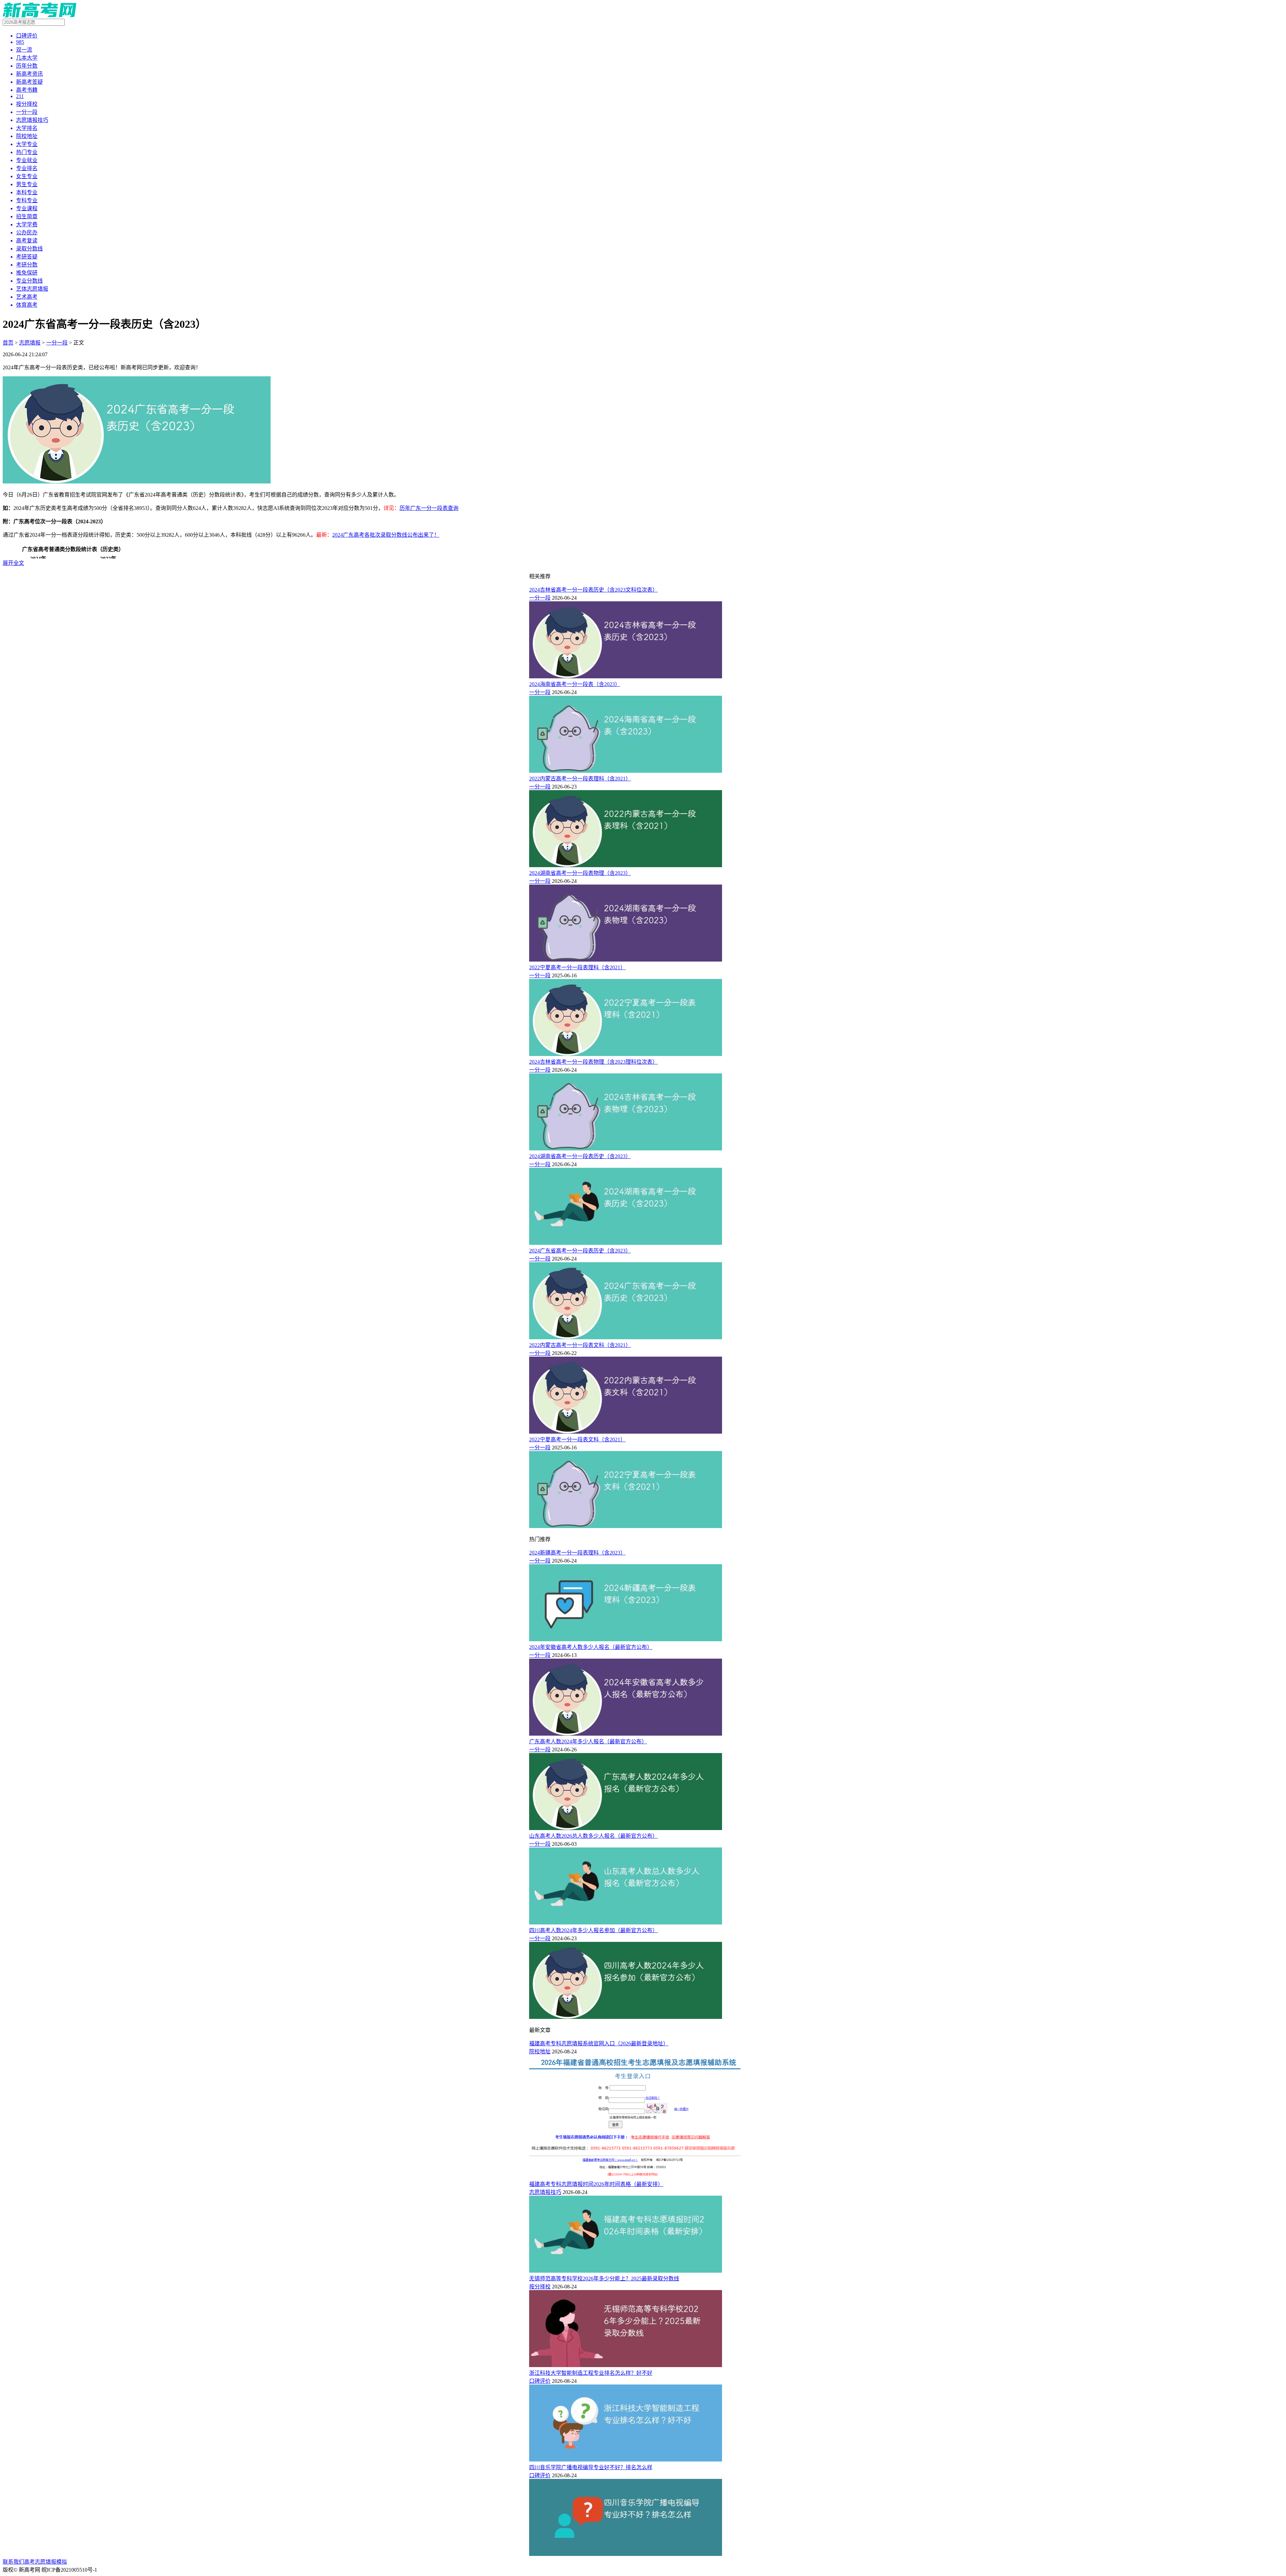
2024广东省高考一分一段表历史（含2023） (580, 1251)
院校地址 (540, 2052)
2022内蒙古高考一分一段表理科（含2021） (580, 779)
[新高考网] (40, 16)
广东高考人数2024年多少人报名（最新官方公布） (588, 1741)
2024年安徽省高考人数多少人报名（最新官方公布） (591, 1647)
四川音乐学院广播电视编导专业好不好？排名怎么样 (591, 2467)
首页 (8, 343)
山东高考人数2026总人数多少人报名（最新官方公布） (593, 1836)
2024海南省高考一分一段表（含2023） (575, 684)
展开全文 (13, 563)
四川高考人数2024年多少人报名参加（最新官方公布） (593, 1930)
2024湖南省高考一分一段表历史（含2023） (580, 1156)
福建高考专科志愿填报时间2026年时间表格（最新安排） (596, 2184)
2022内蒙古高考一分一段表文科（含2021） (580, 1345)
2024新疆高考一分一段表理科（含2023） (577, 1553)
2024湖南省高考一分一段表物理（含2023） (580, 873)
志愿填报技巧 (545, 2192)
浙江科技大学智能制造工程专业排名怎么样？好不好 (591, 2373)
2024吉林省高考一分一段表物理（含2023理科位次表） (593, 1062)
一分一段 (57, 343)
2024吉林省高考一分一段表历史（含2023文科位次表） (593, 590)
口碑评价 (540, 2381)
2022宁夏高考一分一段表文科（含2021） (577, 1439)
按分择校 (540, 2287)
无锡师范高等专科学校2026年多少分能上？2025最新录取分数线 (604, 2279)
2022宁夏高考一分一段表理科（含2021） (577, 967)
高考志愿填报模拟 (46, 2562)
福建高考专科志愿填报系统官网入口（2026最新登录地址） (599, 2043)
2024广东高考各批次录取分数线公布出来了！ (386, 535)
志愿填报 (30, 343)
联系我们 (13, 2562)
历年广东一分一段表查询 (429, 508)
